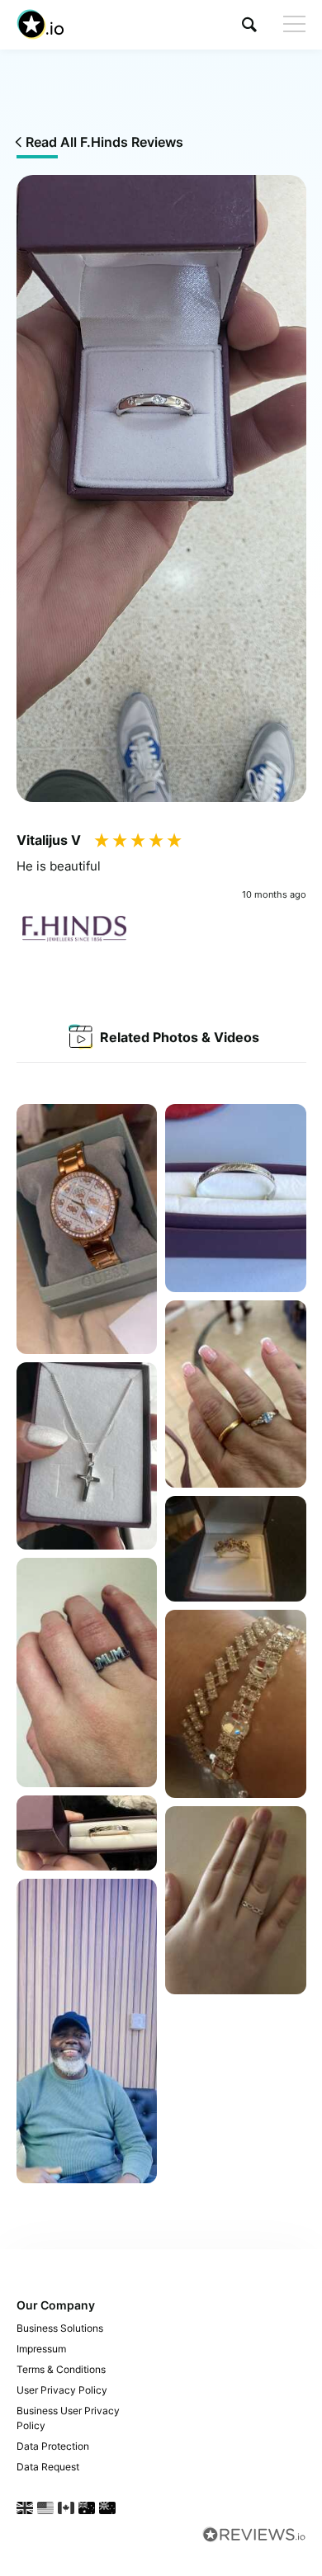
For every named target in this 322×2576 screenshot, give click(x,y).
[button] (249, 24)
